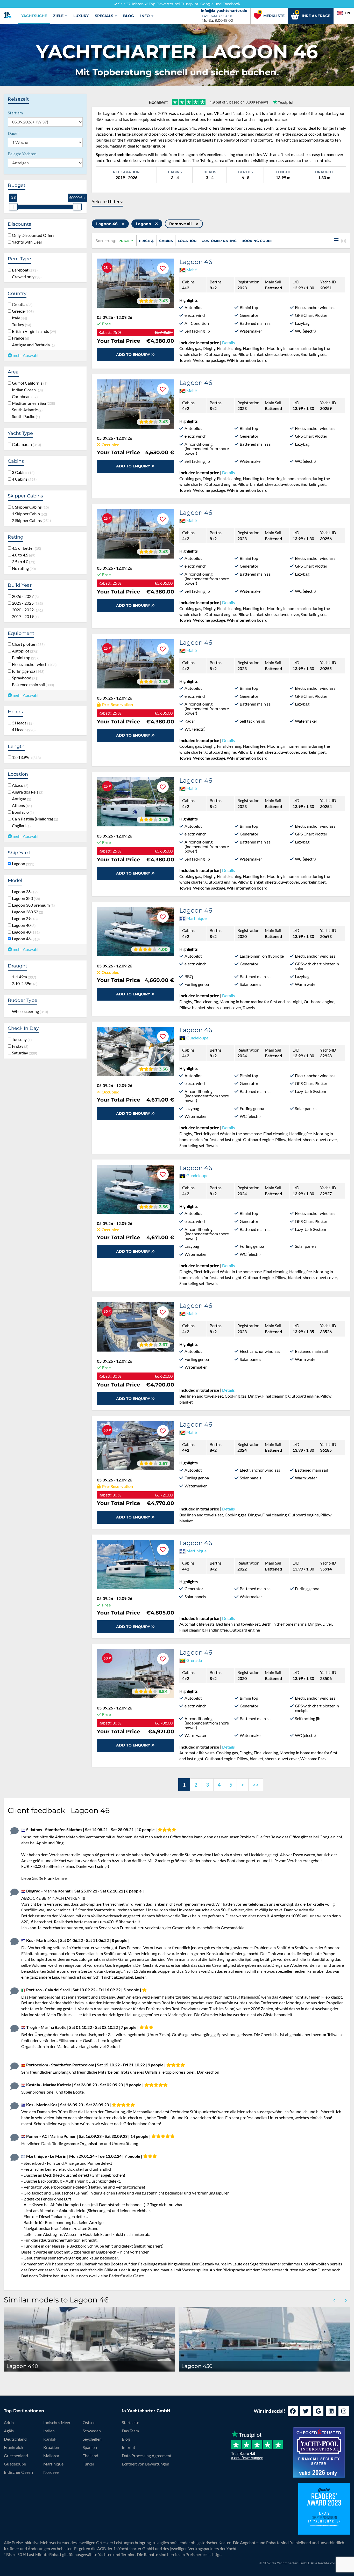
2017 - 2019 (24, 617)
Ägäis (9, 2431)
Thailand (90, 2456)
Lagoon (22, 864)
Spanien (90, 2447)
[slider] (13, 207)
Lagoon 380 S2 (27, 912)
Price (125, 241)
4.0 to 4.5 (23, 555)
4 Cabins (23, 479)
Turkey (21, 325)
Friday (19, 1046)
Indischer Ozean (18, 2472)
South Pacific (25, 416)
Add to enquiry (134, 355)
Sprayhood (24, 678)
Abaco (19, 785)
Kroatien (51, 2447)
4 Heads (23, 730)
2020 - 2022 (26, 610)
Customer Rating (219, 241)
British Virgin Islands (33, 331)
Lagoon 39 (24, 919)
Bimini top (25, 658)
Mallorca (51, 2456)
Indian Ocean (26, 390)
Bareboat (24, 270)
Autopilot (24, 651)
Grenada (194, 1660)
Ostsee (89, 2422)
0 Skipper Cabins (29, 507)
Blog (129, 16)
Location (187, 241)
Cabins (166, 241)
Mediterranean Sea (33, 403)
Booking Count (257, 241)
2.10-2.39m (24, 984)
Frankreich (13, 2447)
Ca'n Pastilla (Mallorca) (34, 819)
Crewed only (26, 277)
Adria (9, 2422)
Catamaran (26, 444)
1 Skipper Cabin (29, 514)
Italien (49, 2431)
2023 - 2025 (26, 603)
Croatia (21, 304)
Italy (19, 318)
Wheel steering (29, 1011)
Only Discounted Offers (33, 235)
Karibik (50, 2439)
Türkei (88, 2464)
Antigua (21, 799)
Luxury (81, 16)
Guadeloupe (197, 1038)
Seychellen (92, 2439)
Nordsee (51, 2472)
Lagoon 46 (25, 939)
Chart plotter (27, 644)
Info (146, 16)
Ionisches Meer (57, 2422)
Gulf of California (29, 383)
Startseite (130, 2422)
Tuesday (21, 1039)
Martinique (196, 918)
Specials (105, 16)
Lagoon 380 (25, 898)
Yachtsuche (34, 16)
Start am (15, 113)
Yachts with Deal (26, 242)
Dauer (13, 133)
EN (348, 13)
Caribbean (24, 397)
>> (256, 1785)
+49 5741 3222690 (217, 16)
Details (228, 343)
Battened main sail (32, 685)
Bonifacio (22, 812)
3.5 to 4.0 (23, 562)
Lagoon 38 (24, 892)
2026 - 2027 (24, 596)
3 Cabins (22, 472)
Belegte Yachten (22, 154)
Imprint (129, 2447)
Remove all (182, 224)
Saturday (24, 1053)
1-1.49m (23, 977)
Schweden (92, 2431)
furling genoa (27, 671)
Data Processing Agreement (147, 2456)
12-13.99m (25, 757)
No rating (23, 568)
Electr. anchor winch (33, 664)
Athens (21, 805)
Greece (22, 311)
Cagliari (20, 826)
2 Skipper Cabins (30, 520)
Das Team (130, 2431)
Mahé (192, 270)
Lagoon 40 (23, 925)
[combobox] (344, 13)
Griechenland (16, 2456)
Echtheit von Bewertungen (146, 2464)
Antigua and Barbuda (32, 345)
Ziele (59, 16)
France (20, 338)
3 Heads (22, 723)
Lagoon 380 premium (32, 905)
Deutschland (15, 2439)
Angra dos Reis (27, 792)
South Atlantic (26, 410)
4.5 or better (26, 548)
